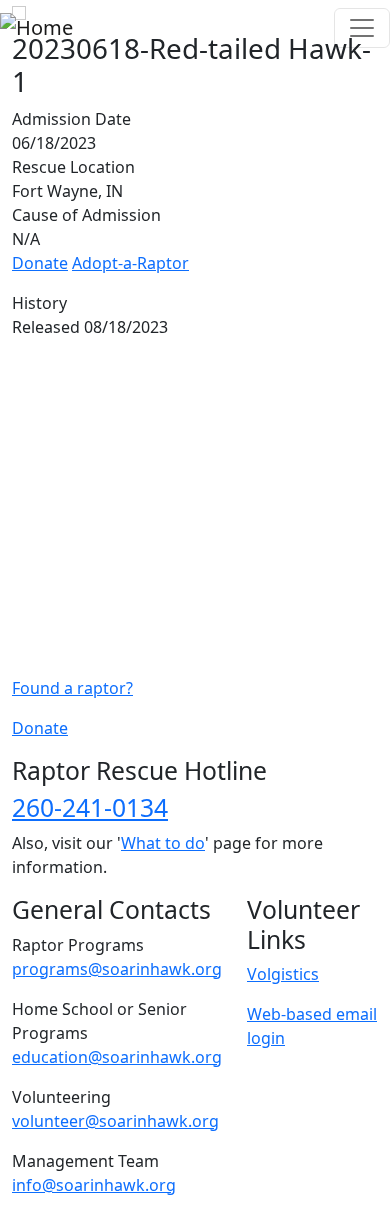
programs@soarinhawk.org (117, 969)
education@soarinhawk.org (117, 1057)
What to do (163, 843)
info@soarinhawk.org (94, 1185)
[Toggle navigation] (362, 28)
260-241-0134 (90, 807)
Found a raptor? (72, 688)
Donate (40, 263)
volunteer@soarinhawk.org (115, 1121)
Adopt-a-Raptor (130, 263)
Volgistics (283, 974)
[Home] (36, 28)
